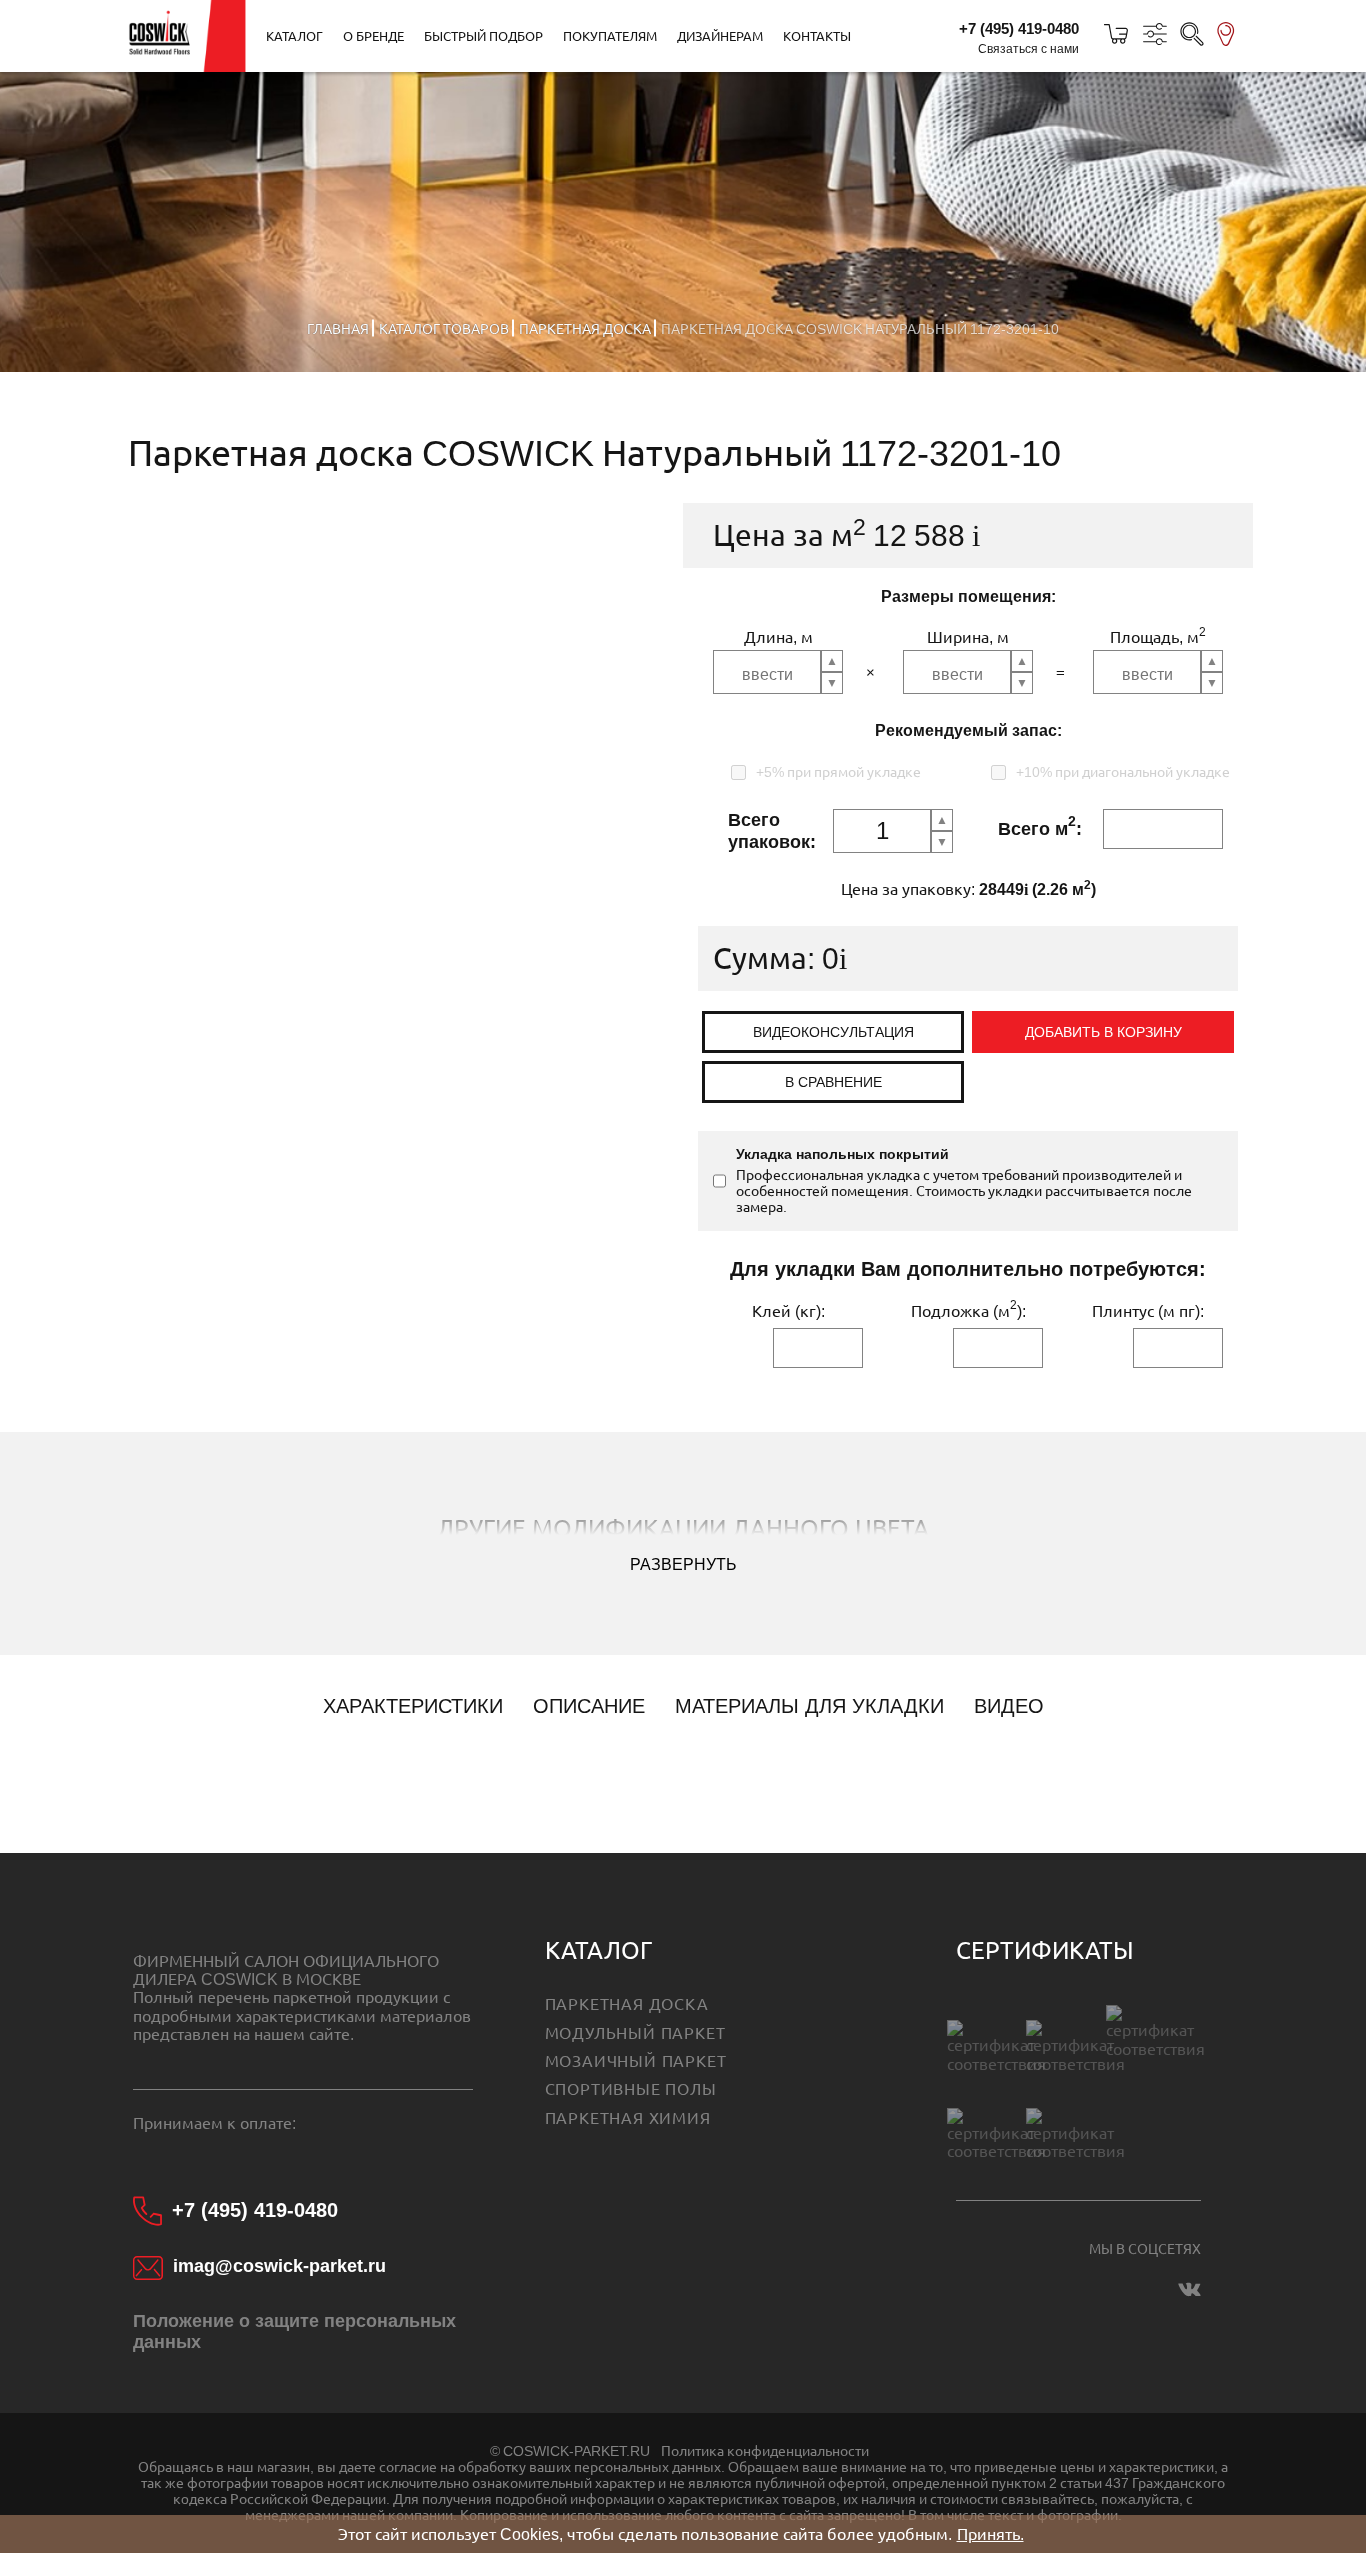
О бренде (373, 36)
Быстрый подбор (483, 36)
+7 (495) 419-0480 (1019, 28)
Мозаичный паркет (636, 2061)
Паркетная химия (628, 2118)
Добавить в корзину (1103, 1032)
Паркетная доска (627, 2004)
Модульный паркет (635, 2033)
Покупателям (610, 36)
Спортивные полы (631, 2089)
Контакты (817, 36)
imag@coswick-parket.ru (279, 2266)
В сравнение (833, 1082)
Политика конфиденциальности (765, 2451)
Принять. (990, 2534)
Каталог (294, 36)
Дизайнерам (720, 36)
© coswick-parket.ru (570, 2451)
